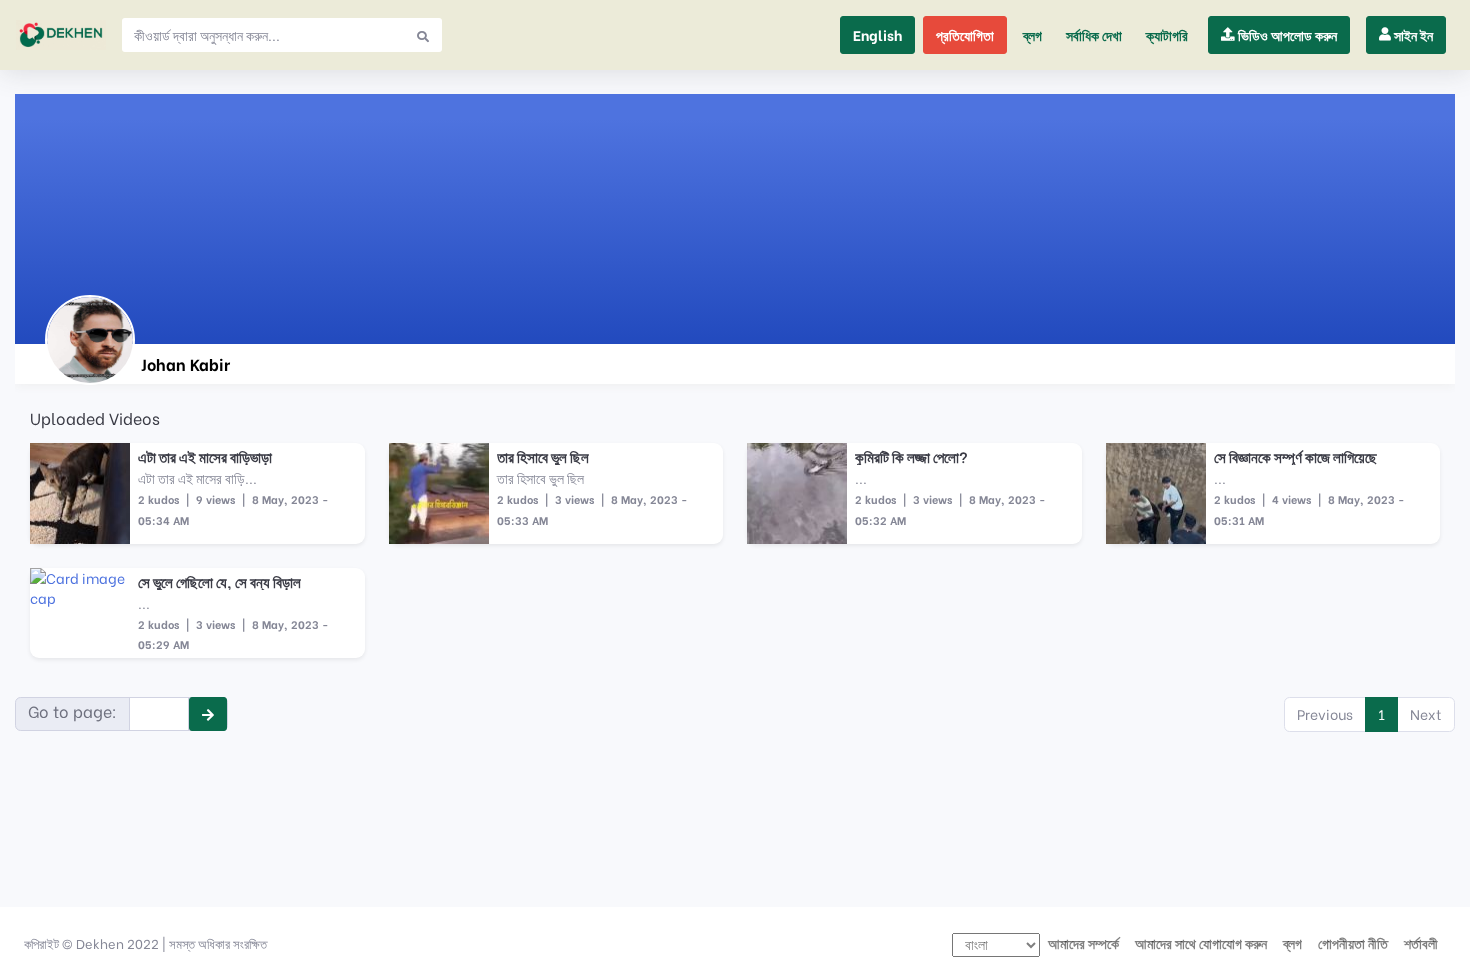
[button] (1167, 35)
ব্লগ (1292, 943)
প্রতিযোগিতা (965, 35)
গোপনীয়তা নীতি (1353, 943)
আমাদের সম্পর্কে (1083, 943)
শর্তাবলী (1421, 943)
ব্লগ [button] (1032, 35)
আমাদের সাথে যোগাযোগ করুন (1201, 943)
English (877, 35)
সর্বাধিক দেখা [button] (1094, 35)
